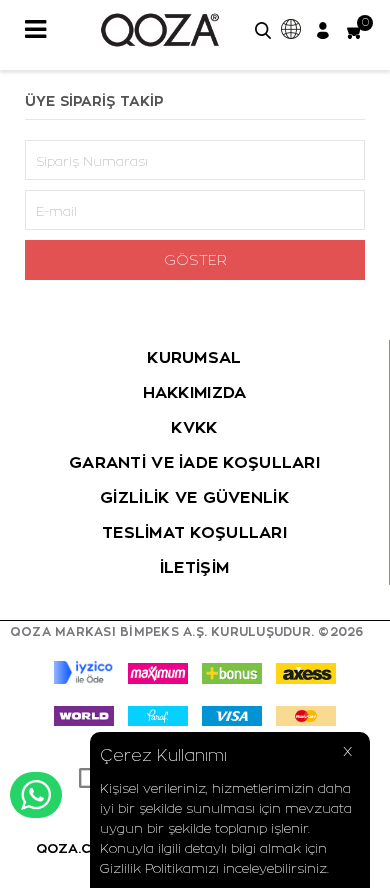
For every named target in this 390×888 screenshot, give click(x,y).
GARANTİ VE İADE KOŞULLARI (194, 463)
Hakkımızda (195, 393)
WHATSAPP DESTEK (36, 795)
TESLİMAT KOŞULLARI (194, 533)
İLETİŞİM (194, 568)
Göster (195, 260)
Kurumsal (194, 358)
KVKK (194, 428)
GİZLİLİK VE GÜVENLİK (194, 498)
